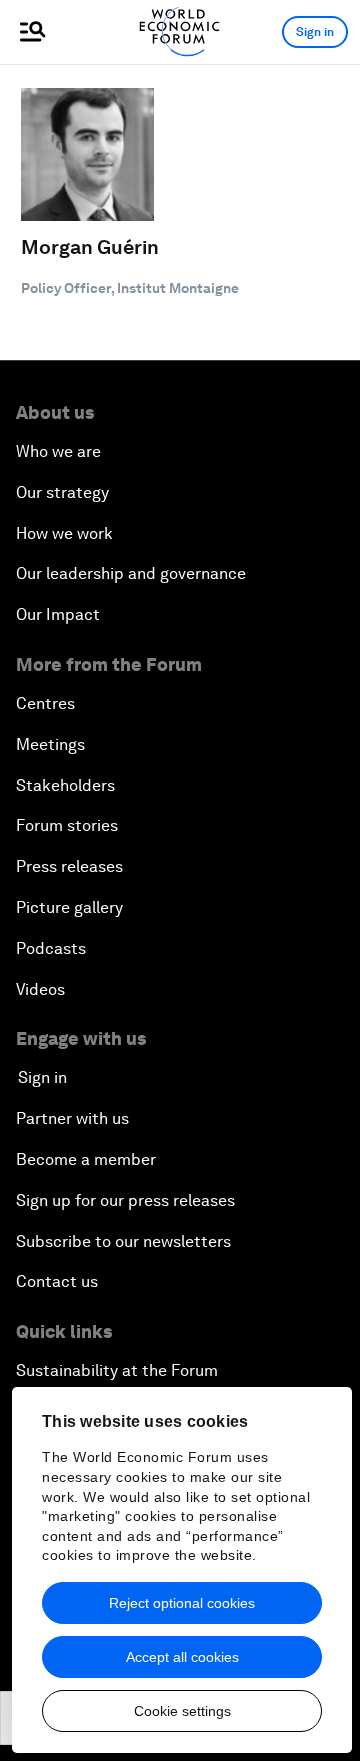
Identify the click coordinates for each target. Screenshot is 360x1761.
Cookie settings (182, 1711)
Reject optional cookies (182, 1603)
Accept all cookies (182, 1657)
